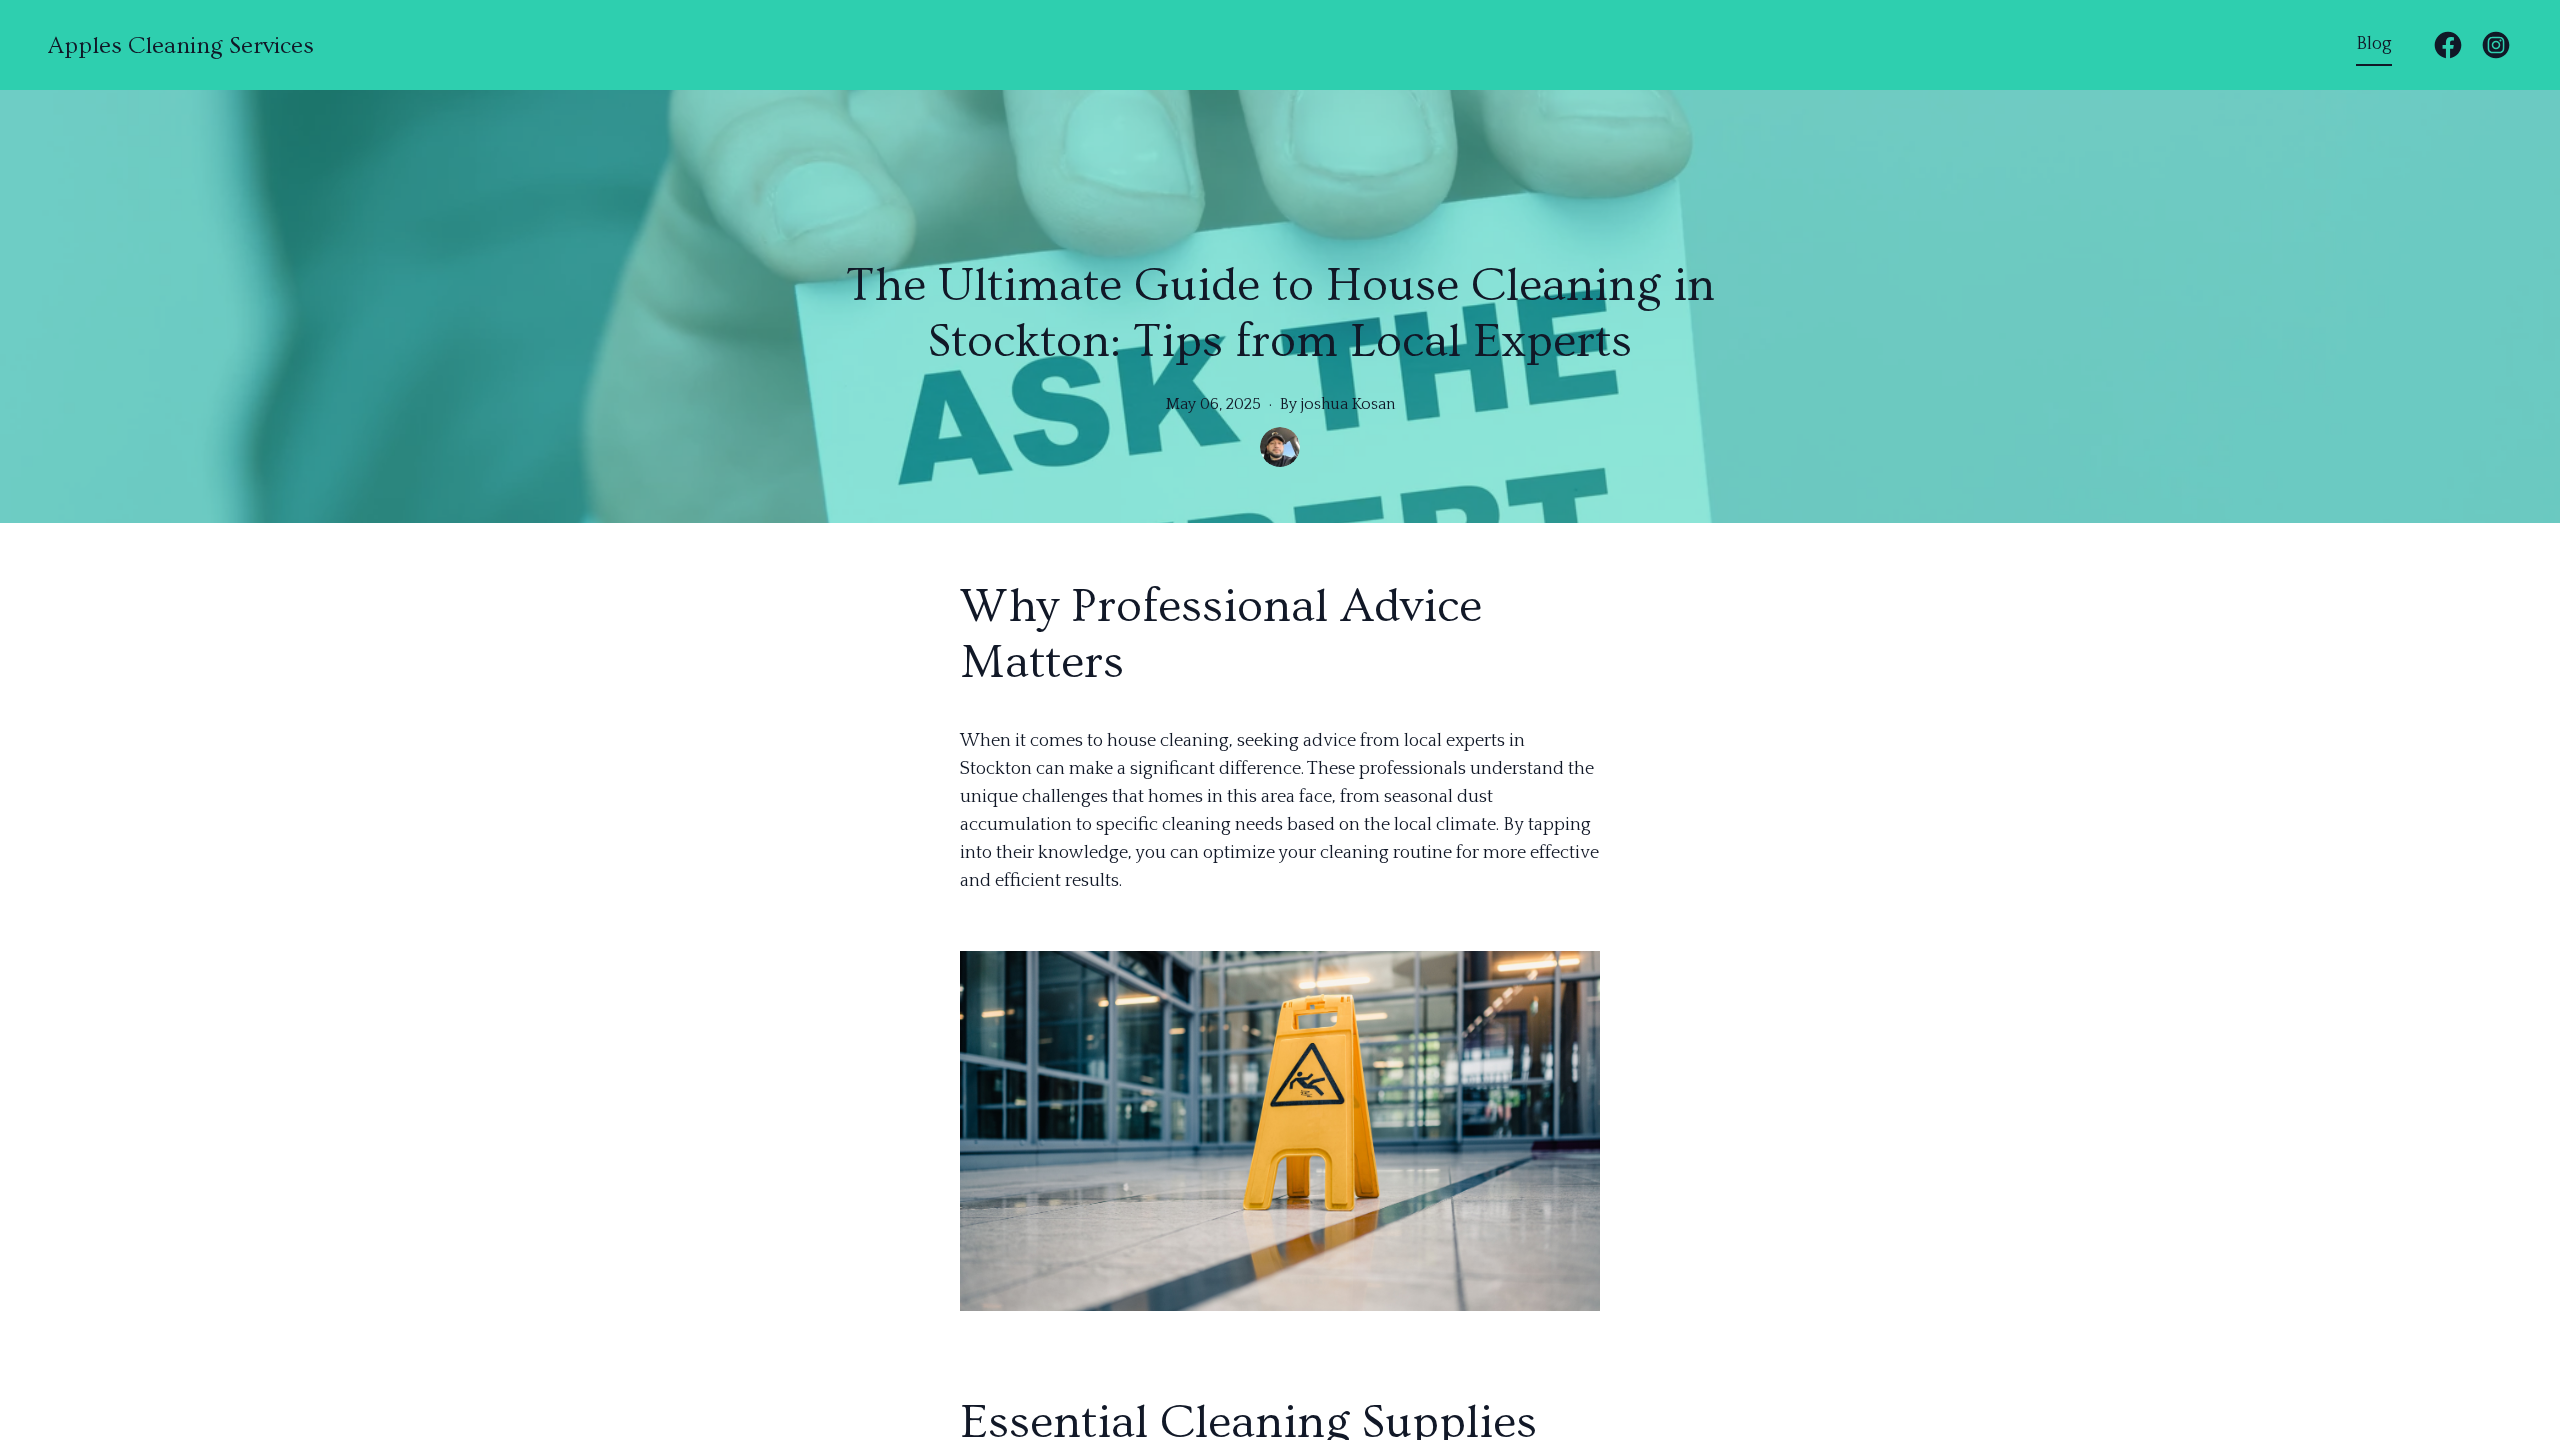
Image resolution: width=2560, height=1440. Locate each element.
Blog (2374, 44)
